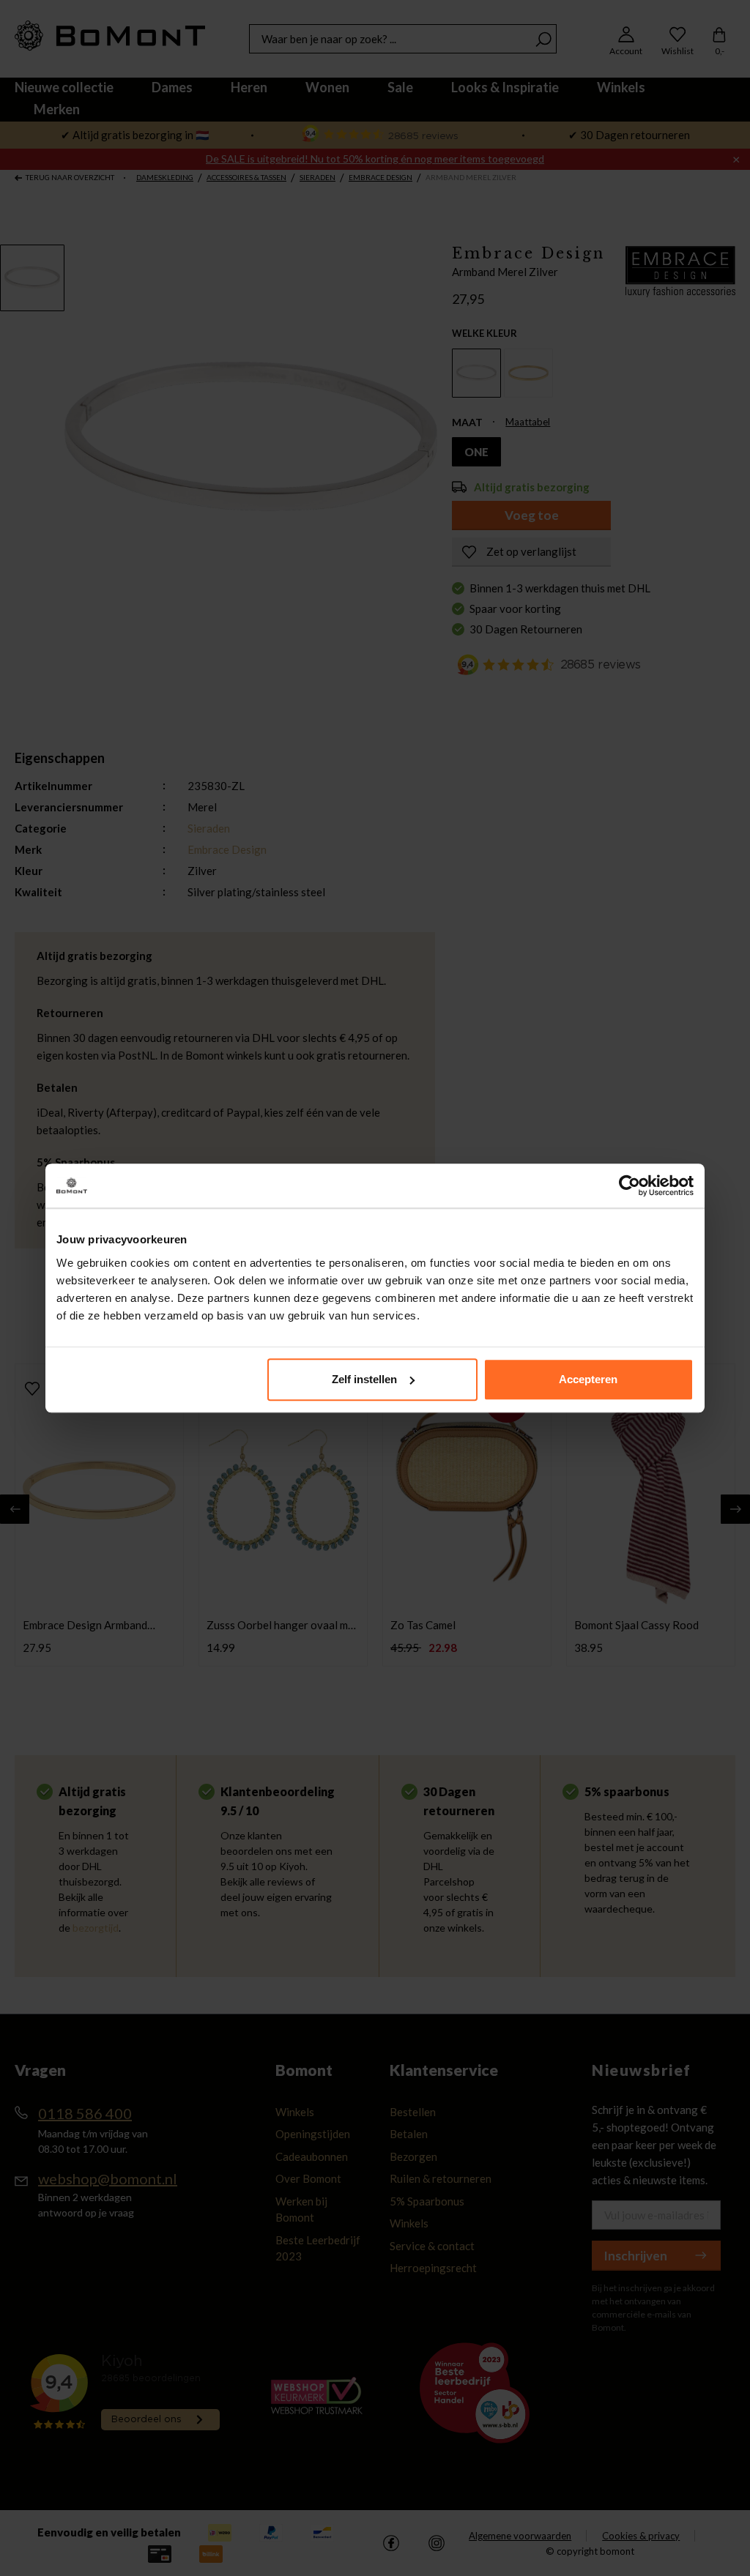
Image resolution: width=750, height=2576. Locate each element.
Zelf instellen (364, 1379)
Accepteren (588, 1379)
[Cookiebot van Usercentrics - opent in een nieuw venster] (630, 1185)
